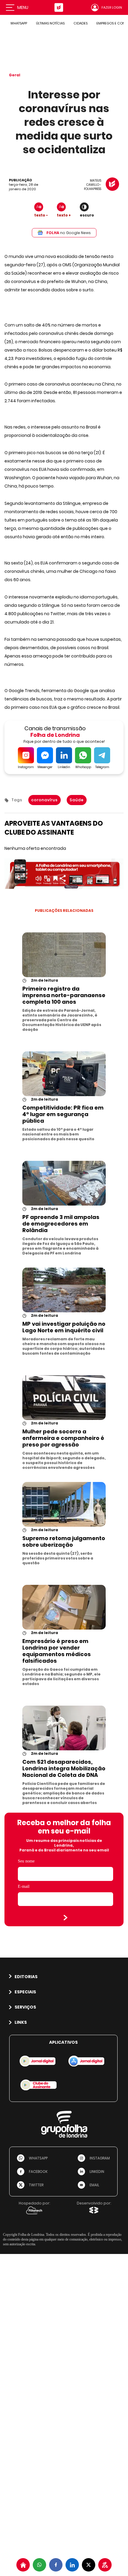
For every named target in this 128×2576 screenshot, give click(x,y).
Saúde (77, 800)
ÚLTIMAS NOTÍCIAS (50, 23)
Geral (15, 75)
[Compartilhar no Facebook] (56, 2565)
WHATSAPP (19, 23)
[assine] (105, 2565)
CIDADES (81, 23)
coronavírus (45, 800)
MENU (23, 7)
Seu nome (26, 1861)
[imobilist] (23, 2565)
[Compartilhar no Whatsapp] (39, 2565)
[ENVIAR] (65, 1918)
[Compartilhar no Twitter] (89, 2565)
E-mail (24, 1886)
